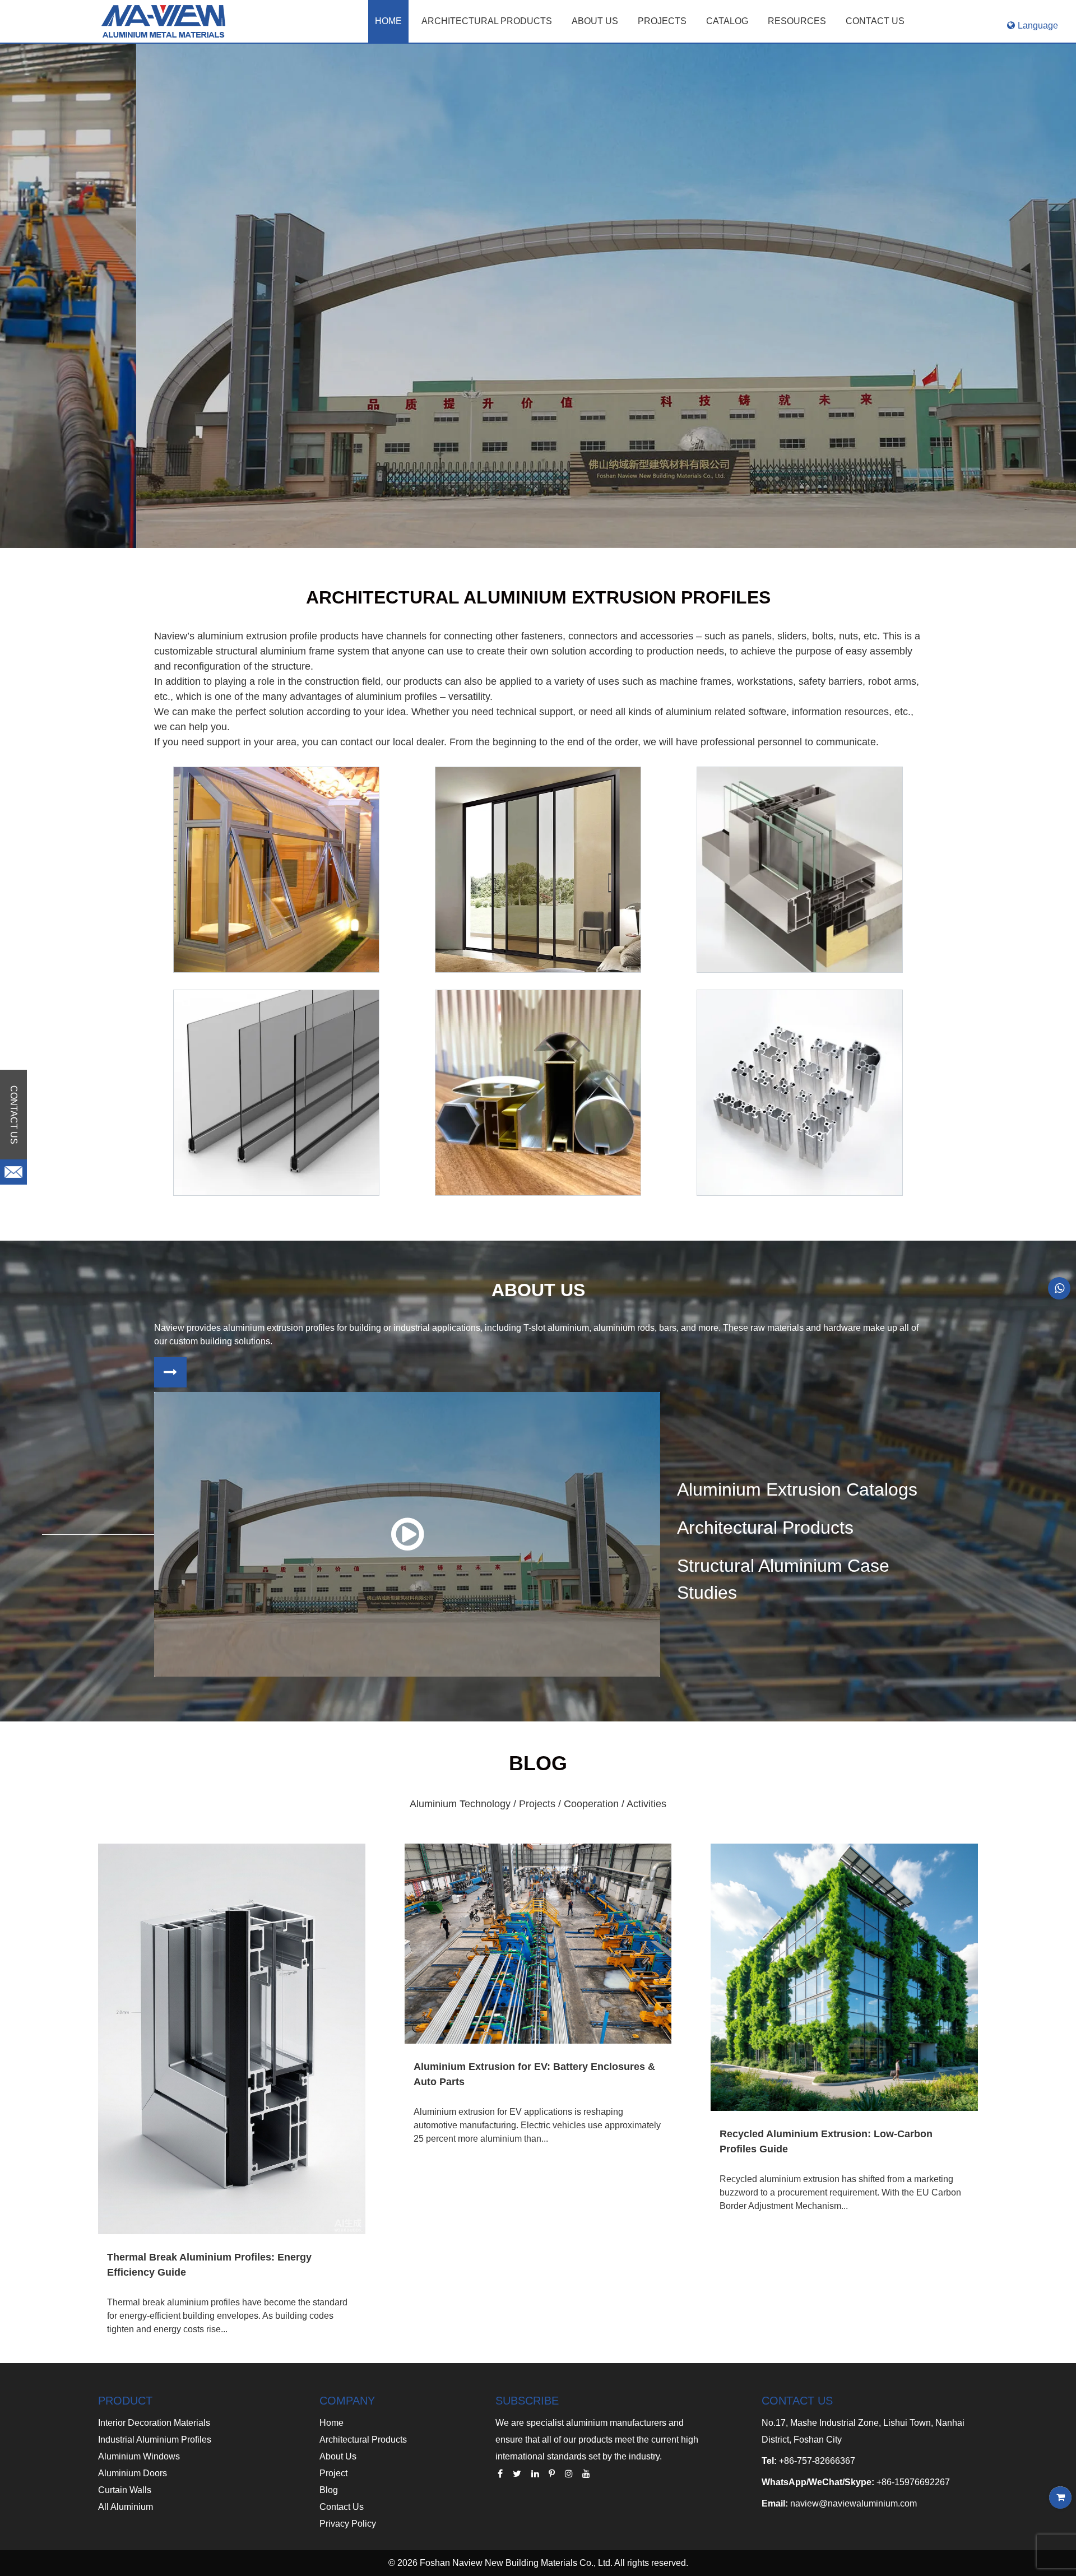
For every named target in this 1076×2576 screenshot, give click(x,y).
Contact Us (342, 2507)
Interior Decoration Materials (154, 2423)
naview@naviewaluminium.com (854, 2503)
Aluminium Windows (139, 2456)
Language (1038, 25)
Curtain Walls (125, 2490)
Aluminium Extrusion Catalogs (797, 1489)
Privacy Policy (348, 2524)
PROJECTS (662, 21)
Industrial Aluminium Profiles (155, 2440)
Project (333, 2473)
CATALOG (727, 21)
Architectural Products (487, 21)
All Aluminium (126, 2507)
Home (388, 21)
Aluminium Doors (133, 2473)
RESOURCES (797, 21)
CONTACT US (875, 21)
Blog (329, 2490)
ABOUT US (595, 21)
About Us (338, 2456)
